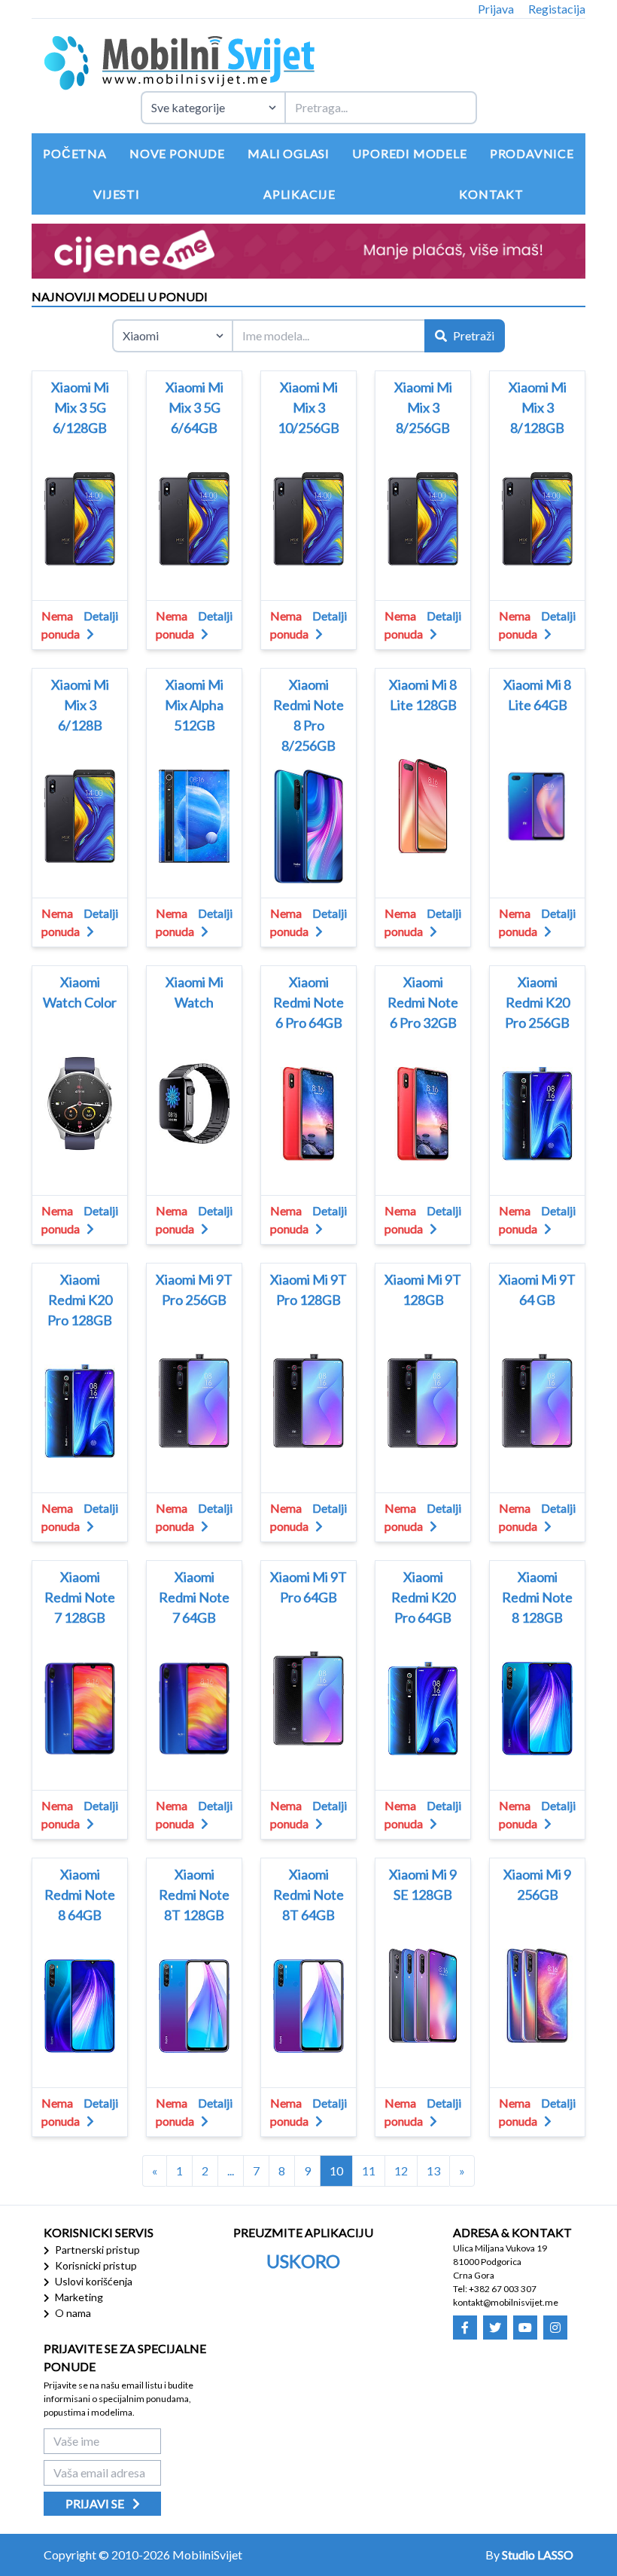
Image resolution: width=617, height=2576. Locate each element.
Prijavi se (96, 2503)
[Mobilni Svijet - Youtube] (525, 2328)
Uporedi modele (409, 153)
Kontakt (491, 194)
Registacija (557, 9)
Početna (75, 153)
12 (401, 2171)
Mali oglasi (289, 153)
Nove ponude (177, 153)
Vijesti (117, 194)
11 (369, 2171)
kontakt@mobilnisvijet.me (506, 2302)
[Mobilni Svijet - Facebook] (465, 2328)
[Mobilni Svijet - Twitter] (495, 2328)
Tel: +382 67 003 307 (495, 2289)
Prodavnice (532, 153)
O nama (72, 2313)
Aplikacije (299, 194)
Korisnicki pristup (95, 2265)
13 (433, 2171)
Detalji (101, 616)
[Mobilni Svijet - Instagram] (555, 2328)
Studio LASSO (538, 2555)
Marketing (78, 2297)
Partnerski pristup (96, 2250)
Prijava (496, 9)
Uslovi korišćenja (93, 2281)
